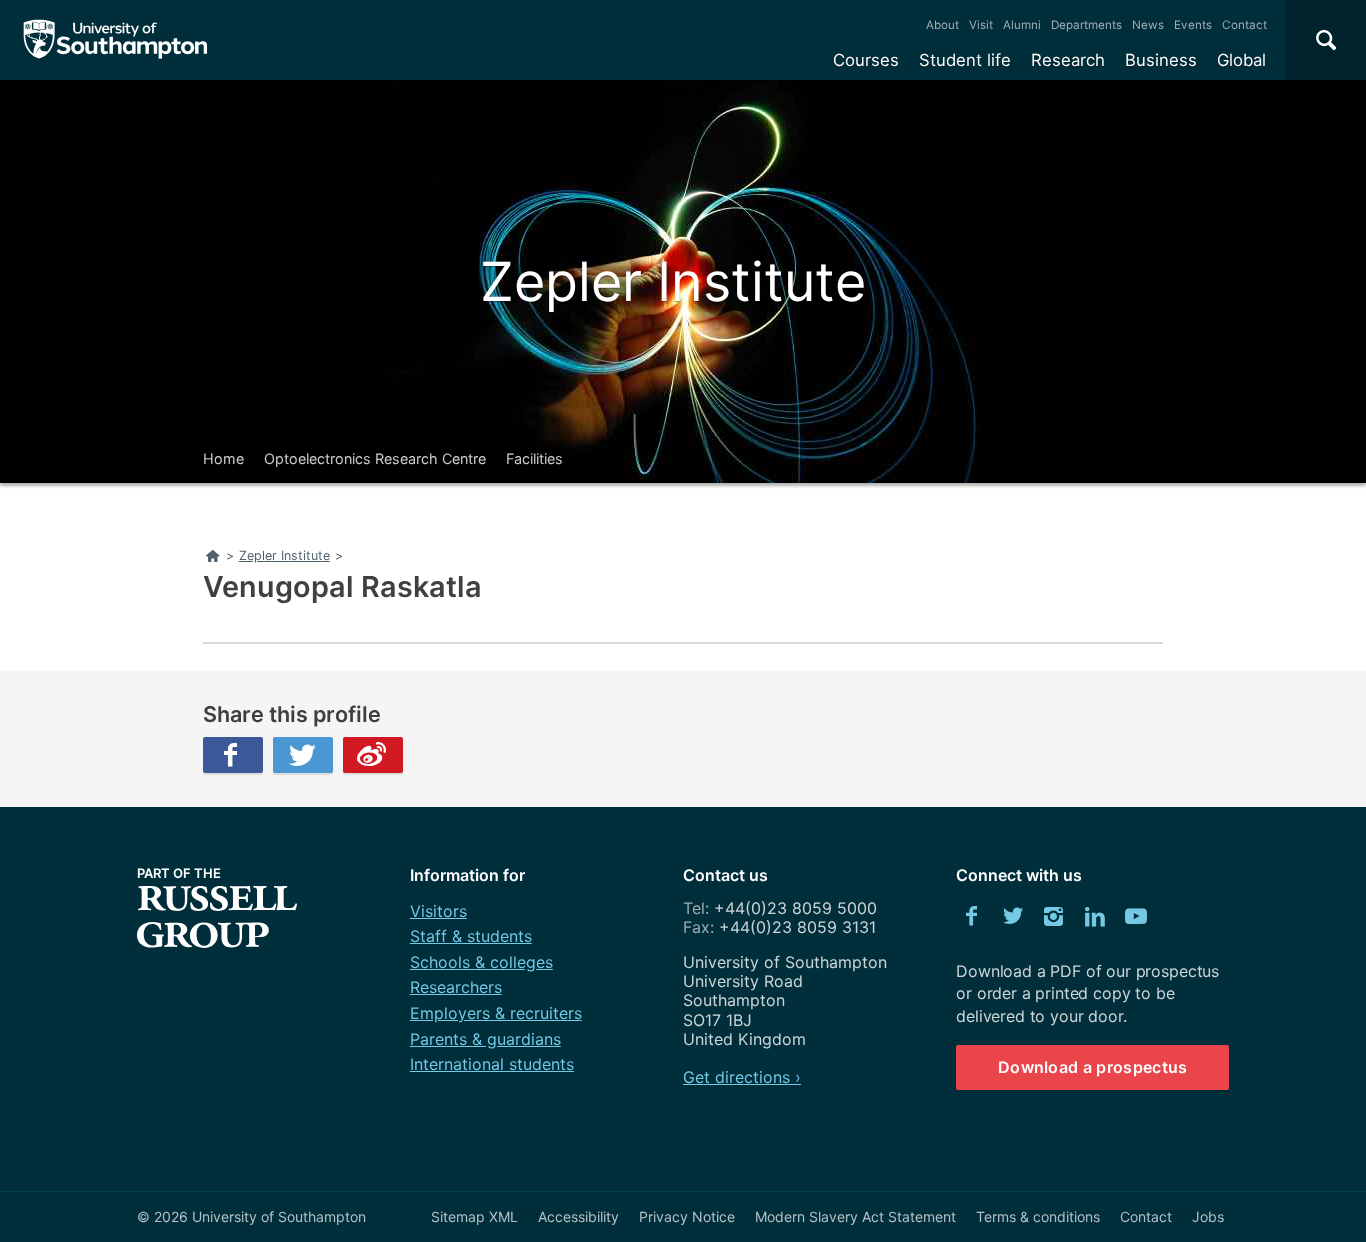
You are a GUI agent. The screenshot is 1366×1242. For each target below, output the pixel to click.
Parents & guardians (485, 1039)
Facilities (534, 458)
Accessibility (578, 1216)
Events (1193, 25)
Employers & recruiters (496, 1013)
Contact (1244, 25)
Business (1161, 60)
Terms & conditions (1038, 1216)
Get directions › (742, 1077)
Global (1241, 60)
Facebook (233, 755)
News (1148, 25)
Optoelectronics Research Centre (375, 458)
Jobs (1208, 1216)
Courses (866, 60)
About (942, 25)
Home (223, 458)
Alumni (1022, 25)
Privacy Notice (687, 1216)
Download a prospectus (1093, 1067)
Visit (981, 25)
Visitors (438, 911)
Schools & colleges (481, 962)
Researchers (456, 987)
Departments (1086, 25)
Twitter (303, 755)
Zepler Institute (673, 281)
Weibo (373, 755)
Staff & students (471, 936)
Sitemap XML (474, 1216)
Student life (965, 60)
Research (1068, 60)
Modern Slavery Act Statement (855, 1216)
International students (492, 1064)
